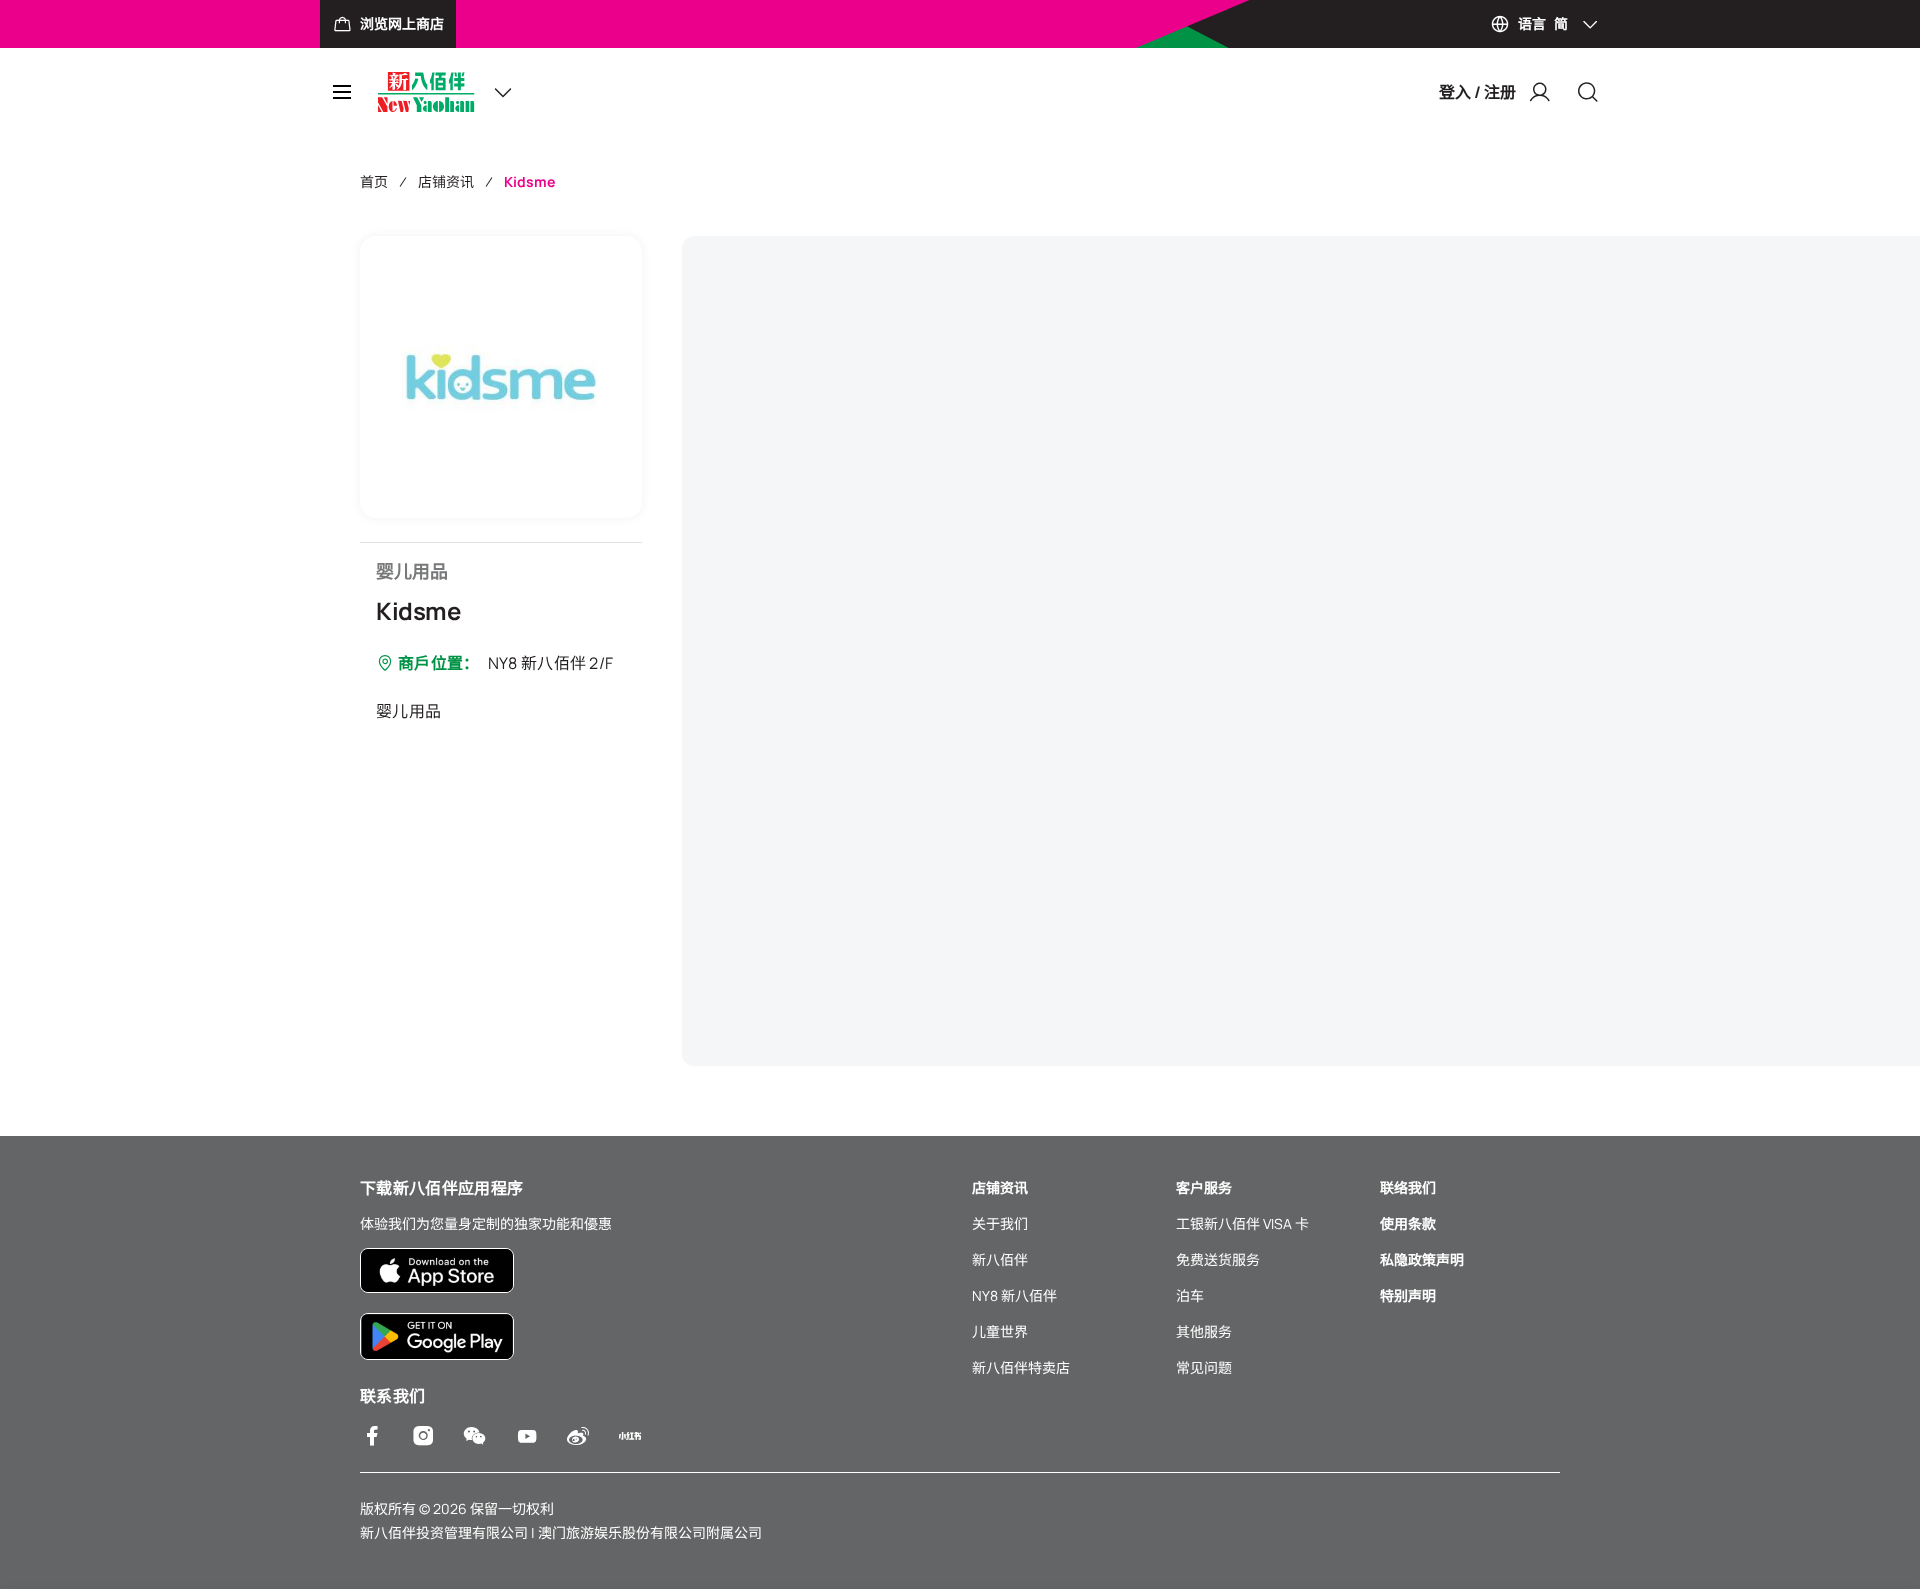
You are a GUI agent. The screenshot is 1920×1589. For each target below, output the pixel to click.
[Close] (1588, 92)
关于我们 (1000, 1223)
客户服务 (1204, 1187)
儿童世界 (1000, 1331)
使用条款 (1408, 1223)
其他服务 (1204, 1331)
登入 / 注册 (1477, 92)
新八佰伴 (1000, 1259)
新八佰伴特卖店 (1021, 1367)
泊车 (1190, 1295)
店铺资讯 (446, 181)
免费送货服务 (1218, 1259)
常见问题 (1204, 1367)
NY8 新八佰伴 (1014, 1295)
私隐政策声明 (1422, 1259)
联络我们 (1408, 1187)
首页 (374, 181)
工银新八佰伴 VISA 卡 (1242, 1223)
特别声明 (1408, 1295)
